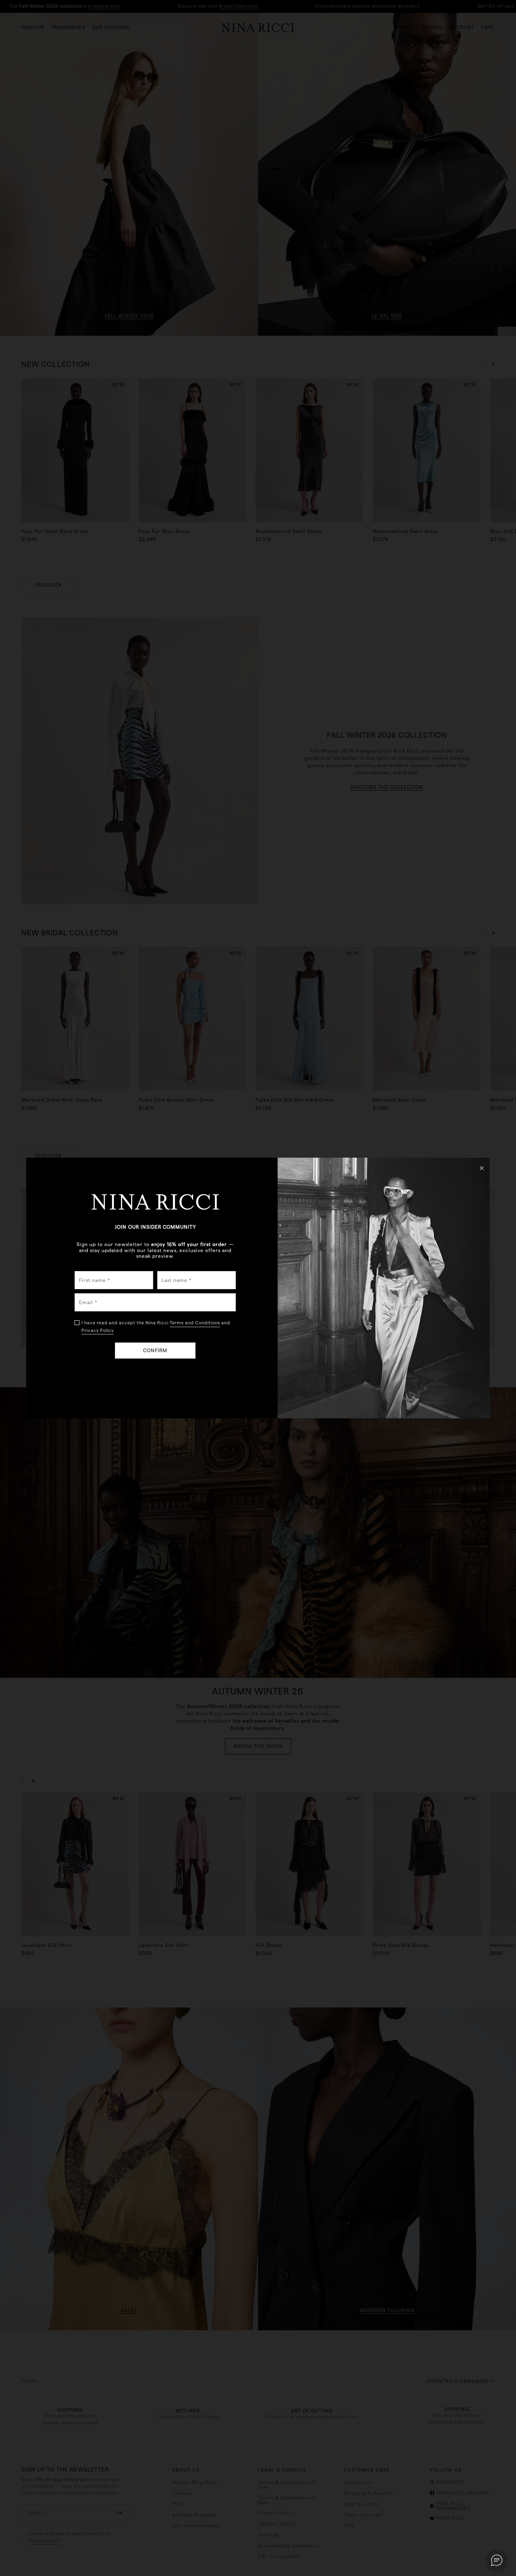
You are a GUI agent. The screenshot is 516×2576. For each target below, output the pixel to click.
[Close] (482, 1168)
